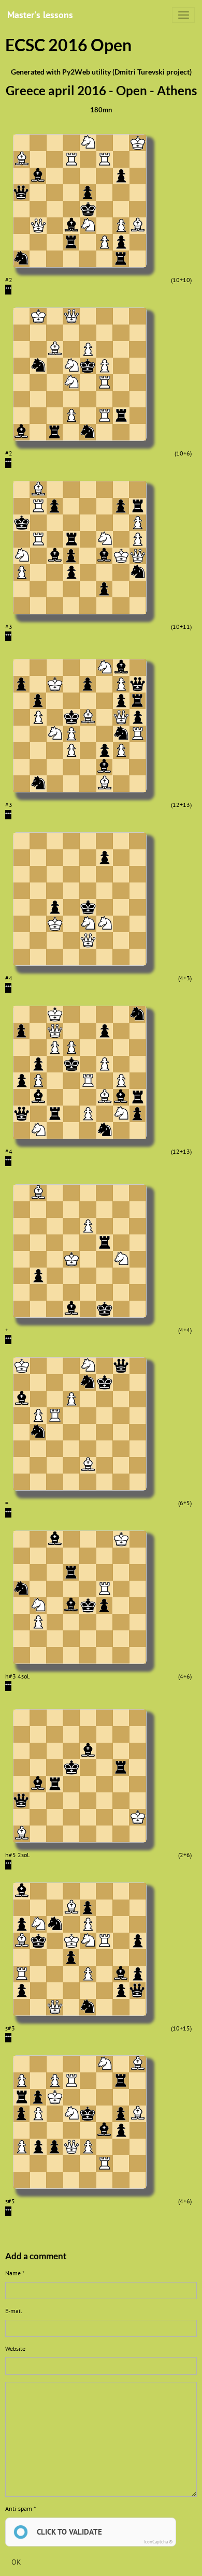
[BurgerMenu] (183, 15)
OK (16, 2562)
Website (15, 2349)
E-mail (14, 2311)
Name (13, 2273)
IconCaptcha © (158, 2542)
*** (8, 289)
